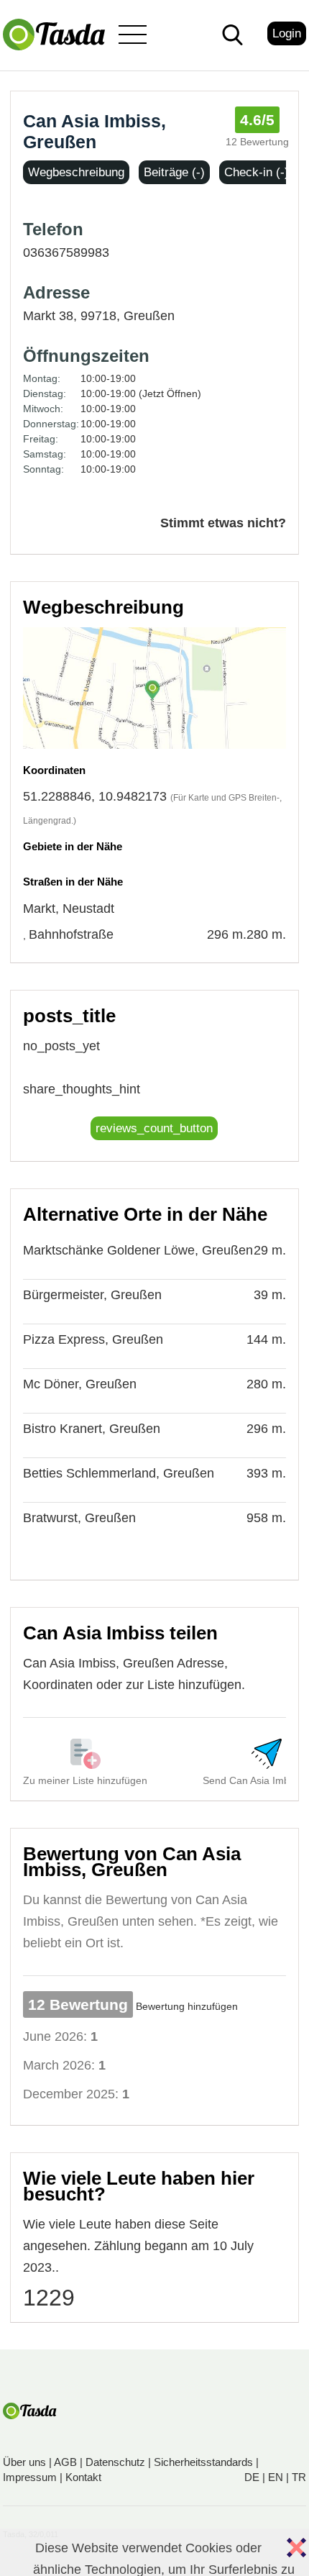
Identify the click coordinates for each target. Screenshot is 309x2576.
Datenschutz (115, 2462)
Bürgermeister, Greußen (92, 1295)
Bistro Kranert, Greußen (92, 1429)
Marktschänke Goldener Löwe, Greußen (138, 1250)
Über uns (24, 2462)
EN (276, 2477)
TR (299, 2477)
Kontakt (83, 2477)
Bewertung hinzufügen (187, 2006)
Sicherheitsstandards (203, 2462)
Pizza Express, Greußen (93, 1339)
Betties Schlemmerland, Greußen (119, 1473)
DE (252, 2477)
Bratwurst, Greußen (79, 1518)
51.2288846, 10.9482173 (95, 796)
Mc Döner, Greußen (80, 1384)
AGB (65, 2462)
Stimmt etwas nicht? (223, 523)
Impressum (30, 2477)
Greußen (149, 316)
